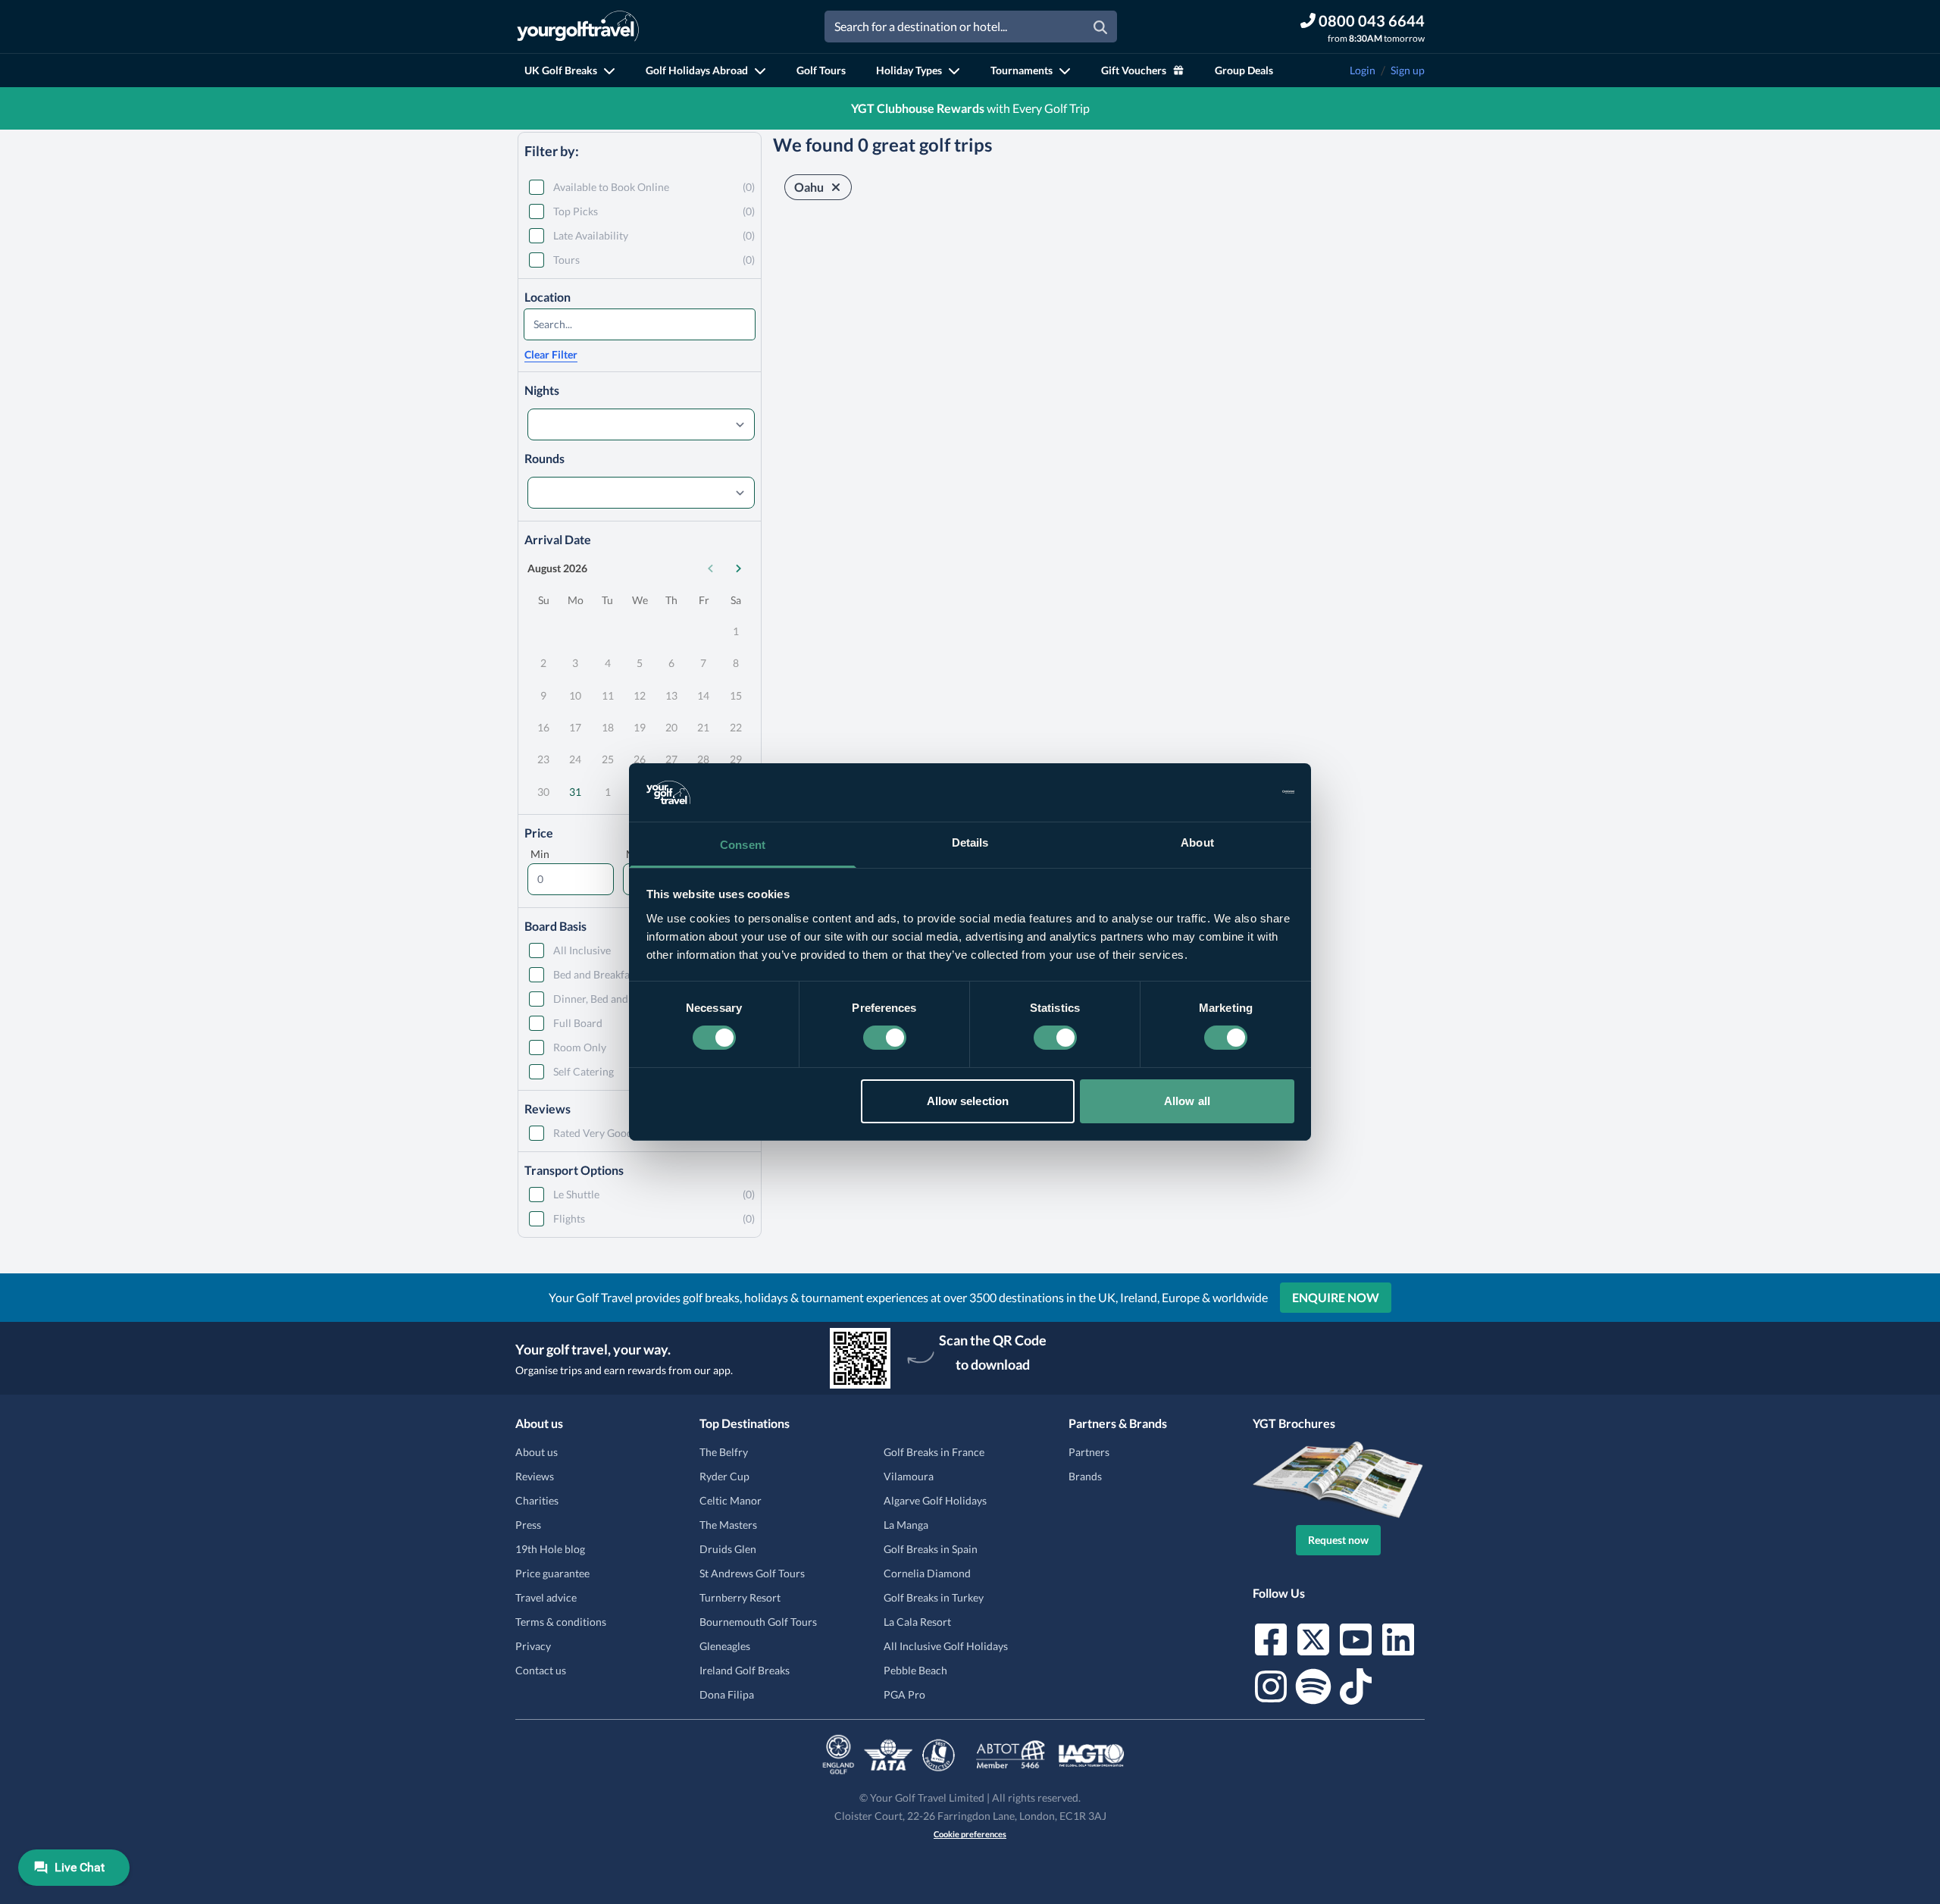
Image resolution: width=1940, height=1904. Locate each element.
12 (640, 695)
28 (703, 759)
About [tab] (1197, 842)
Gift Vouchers (1134, 70)
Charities (537, 1500)
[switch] (885, 1038)
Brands (1085, 1476)
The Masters (728, 1525)
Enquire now (1336, 1297)
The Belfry (724, 1452)
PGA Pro (904, 1694)
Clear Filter (551, 354)
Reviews (535, 1476)
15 (736, 695)
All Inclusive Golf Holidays (946, 1646)
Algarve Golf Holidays (935, 1500)
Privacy (533, 1646)
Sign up (1408, 70)
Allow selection (968, 1101)
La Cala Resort (917, 1622)
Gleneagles (725, 1646)
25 (608, 759)
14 (703, 695)
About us (537, 1452)
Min (540, 854)
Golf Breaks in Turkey (934, 1597)
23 (543, 759)
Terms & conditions (561, 1622)
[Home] (578, 27)
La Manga (906, 1525)
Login (1363, 70)
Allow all (1187, 1101)
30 (543, 792)
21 (703, 727)
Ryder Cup (724, 1476)
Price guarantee (552, 1573)
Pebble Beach (915, 1670)
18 (608, 727)
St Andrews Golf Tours (752, 1573)
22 (736, 727)
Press (528, 1525)
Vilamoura (909, 1476)
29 (736, 759)
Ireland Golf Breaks (745, 1670)
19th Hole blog (550, 1549)
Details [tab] (970, 842)
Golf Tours (821, 70)
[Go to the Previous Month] (711, 568)
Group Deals (1244, 70)
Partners (1089, 1452)
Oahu (809, 187)
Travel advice (546, 1597)
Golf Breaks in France (934, 1452)
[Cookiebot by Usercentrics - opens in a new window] (1228, 792)
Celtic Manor (731, 1500)
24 (575, 759)
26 (640, 759)
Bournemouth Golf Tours (758, 1622)
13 (671, 695)
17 (575, 727)
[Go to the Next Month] (738, 568)
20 (671, 727)
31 (575, 792)
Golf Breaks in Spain (931, 1549)
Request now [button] (1338, 1540)
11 (608, 695)
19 (640, 727)
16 (543, 727)
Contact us (541, 1670)
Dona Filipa (727, 1694)
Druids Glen (728, 1549)
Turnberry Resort (740, 1597)
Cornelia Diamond (927, 1573)
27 (671, 759)
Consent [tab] (743, 845)
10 (575, 695)
